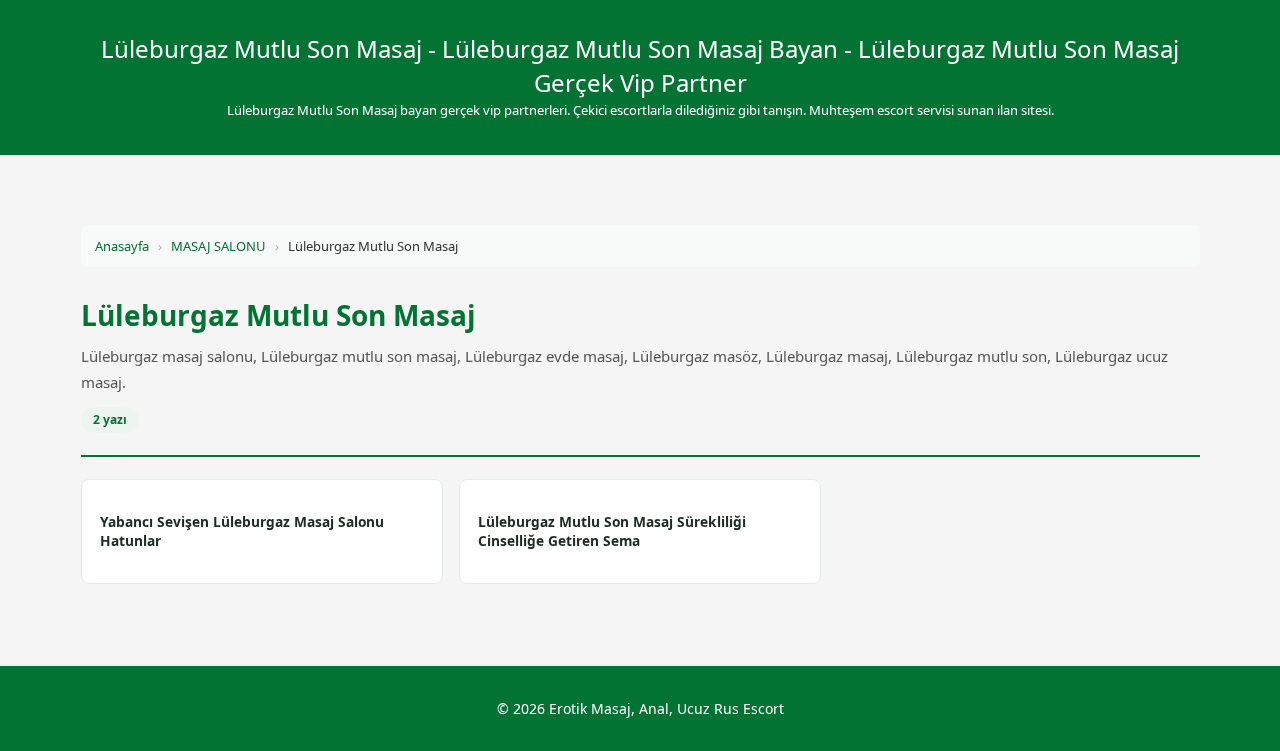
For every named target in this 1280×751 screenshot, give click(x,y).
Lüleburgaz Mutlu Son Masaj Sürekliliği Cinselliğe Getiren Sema (612, 531)
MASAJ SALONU (218, 246)
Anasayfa (122, 246)
